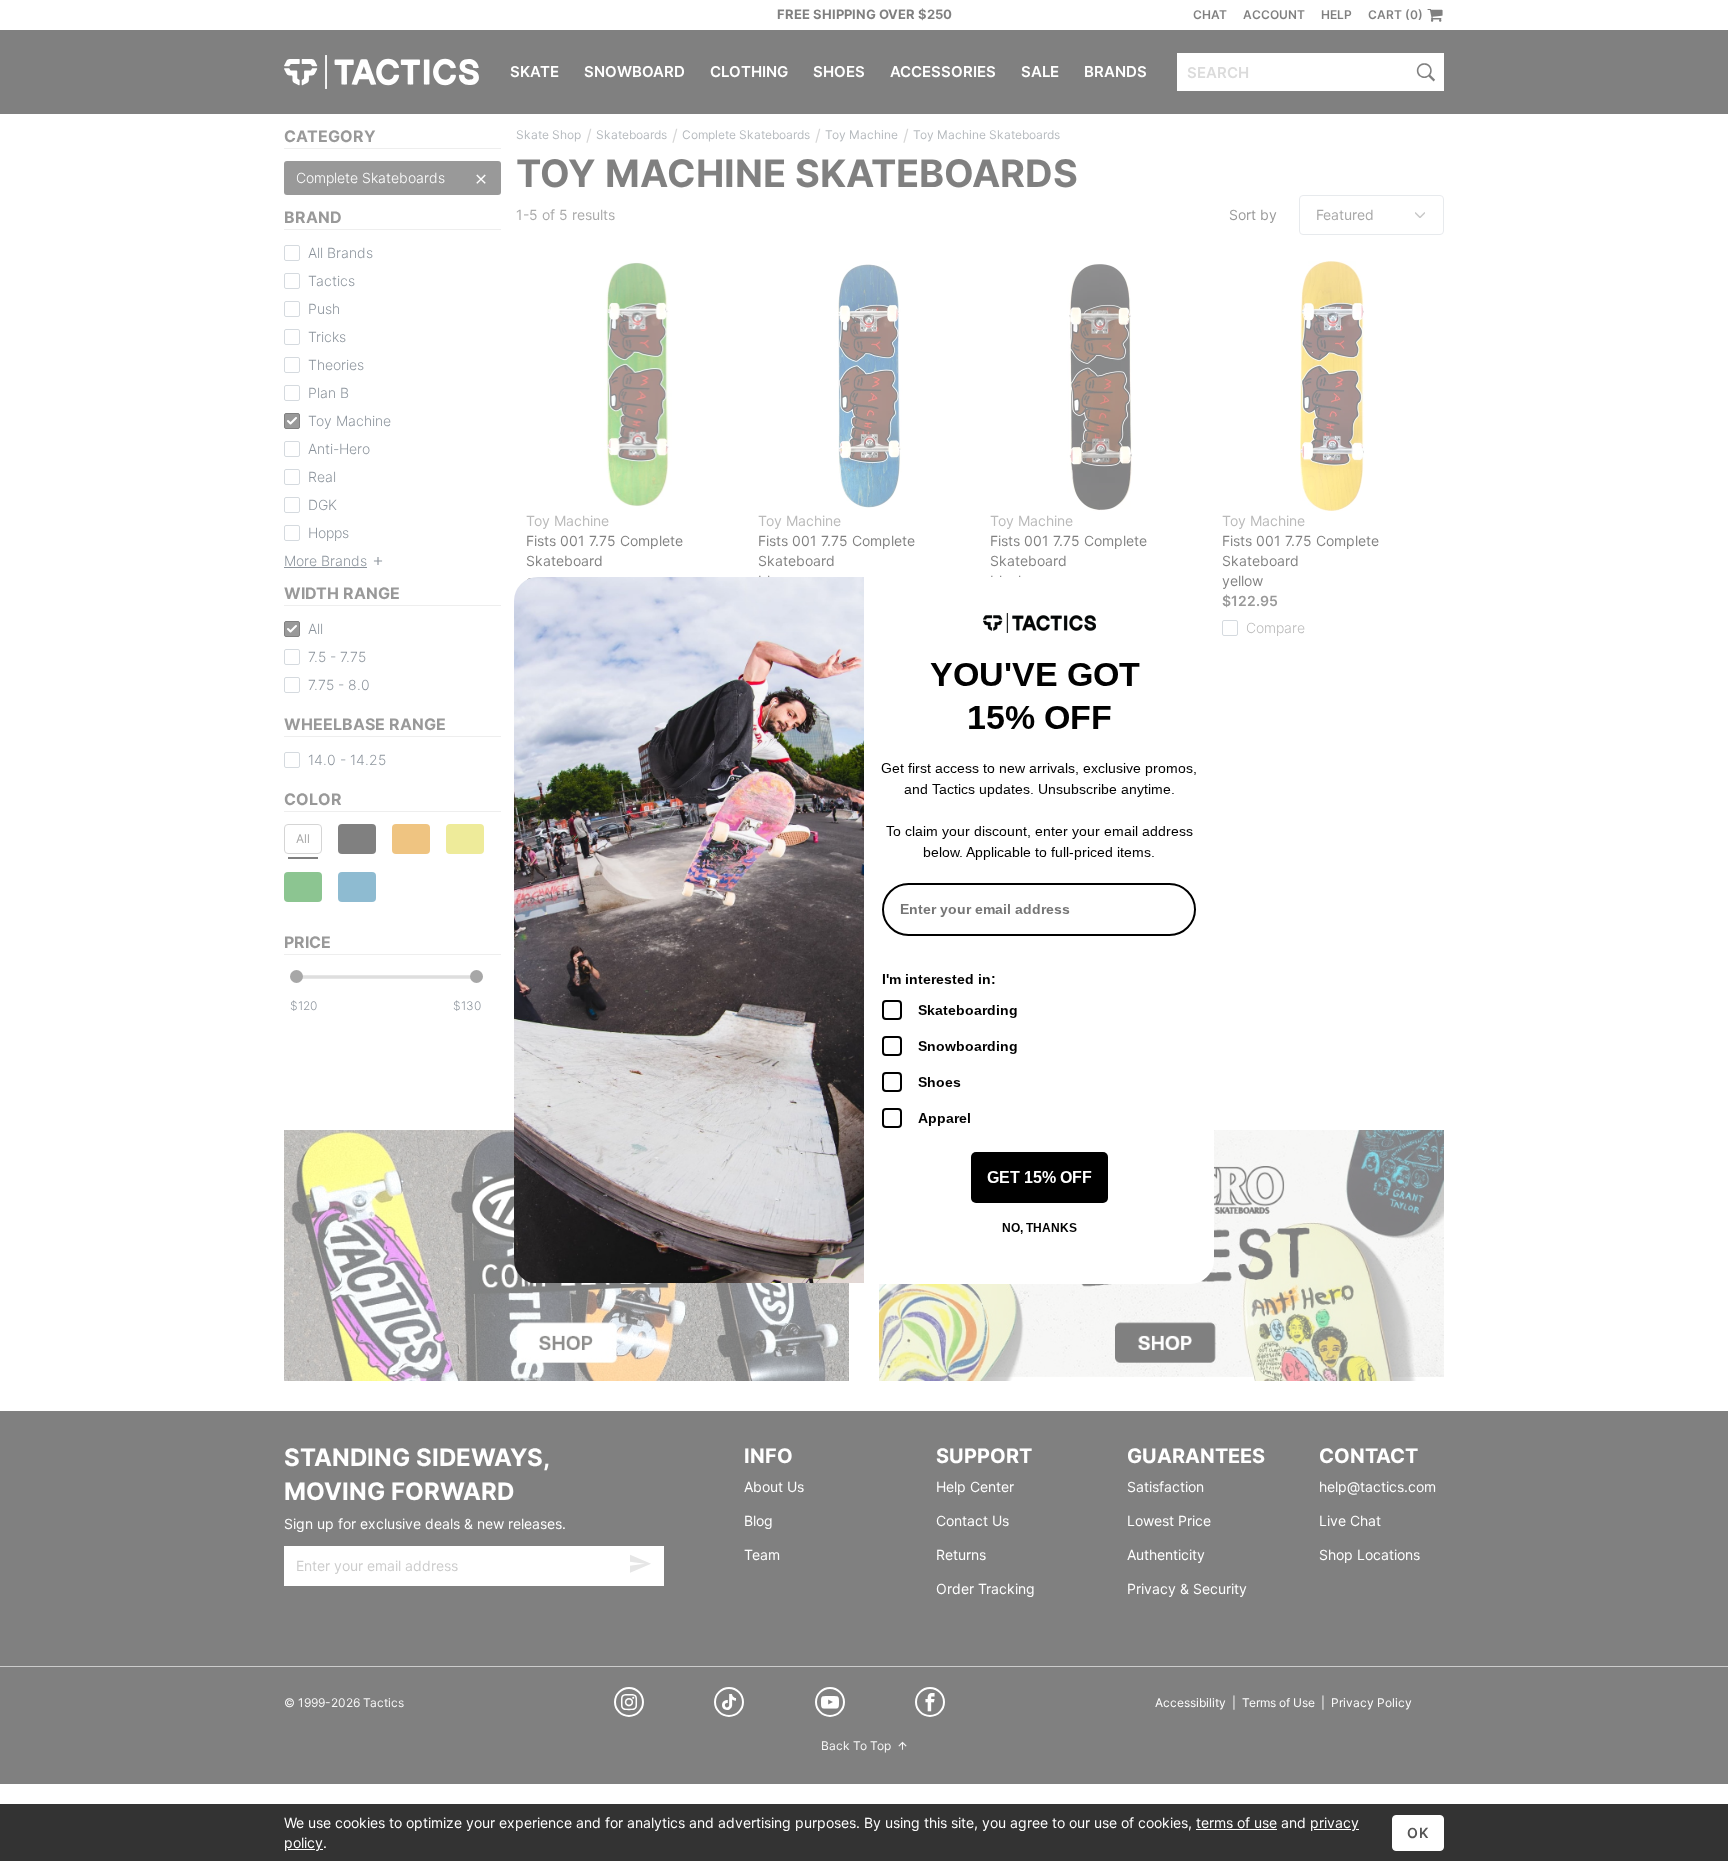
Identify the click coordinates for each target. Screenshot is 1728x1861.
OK (1418, 1832)
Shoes (939, 1082)
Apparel (944, 1118)
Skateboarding (968, 1010)
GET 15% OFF (1039, 1177)
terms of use (1236, 1822)
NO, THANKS (1039, 1228)
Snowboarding (968, 1046)
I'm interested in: (939, 979)
